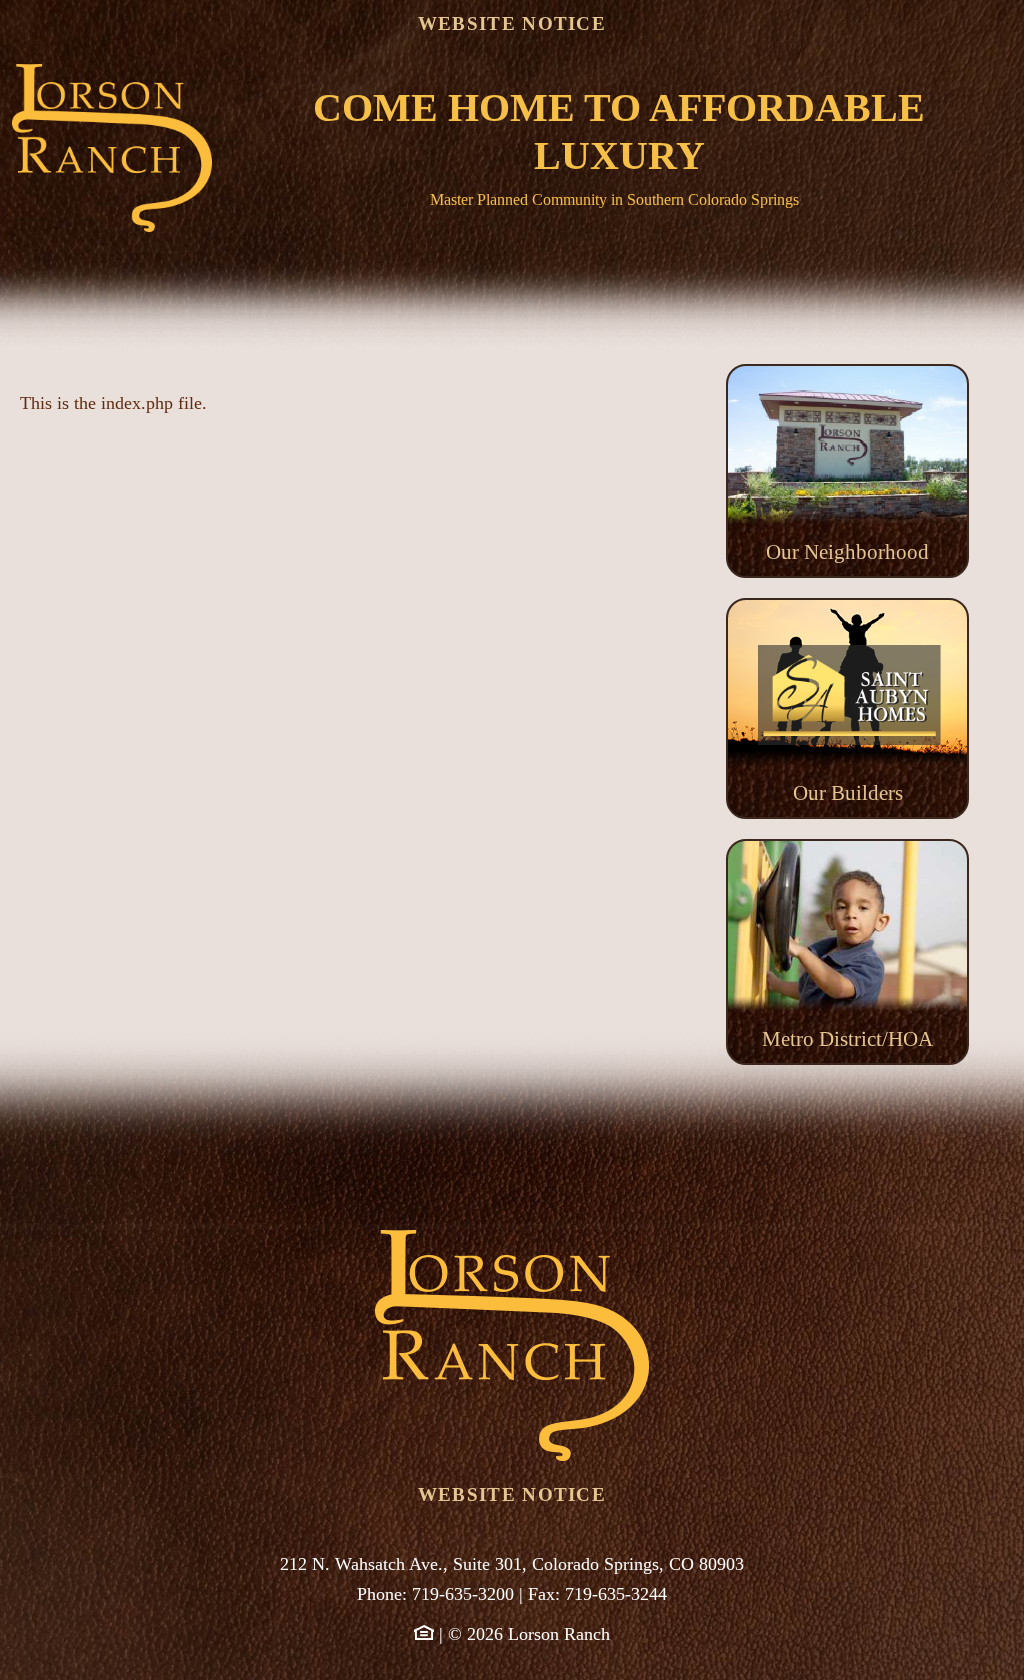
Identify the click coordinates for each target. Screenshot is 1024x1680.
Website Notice (512, 23)
